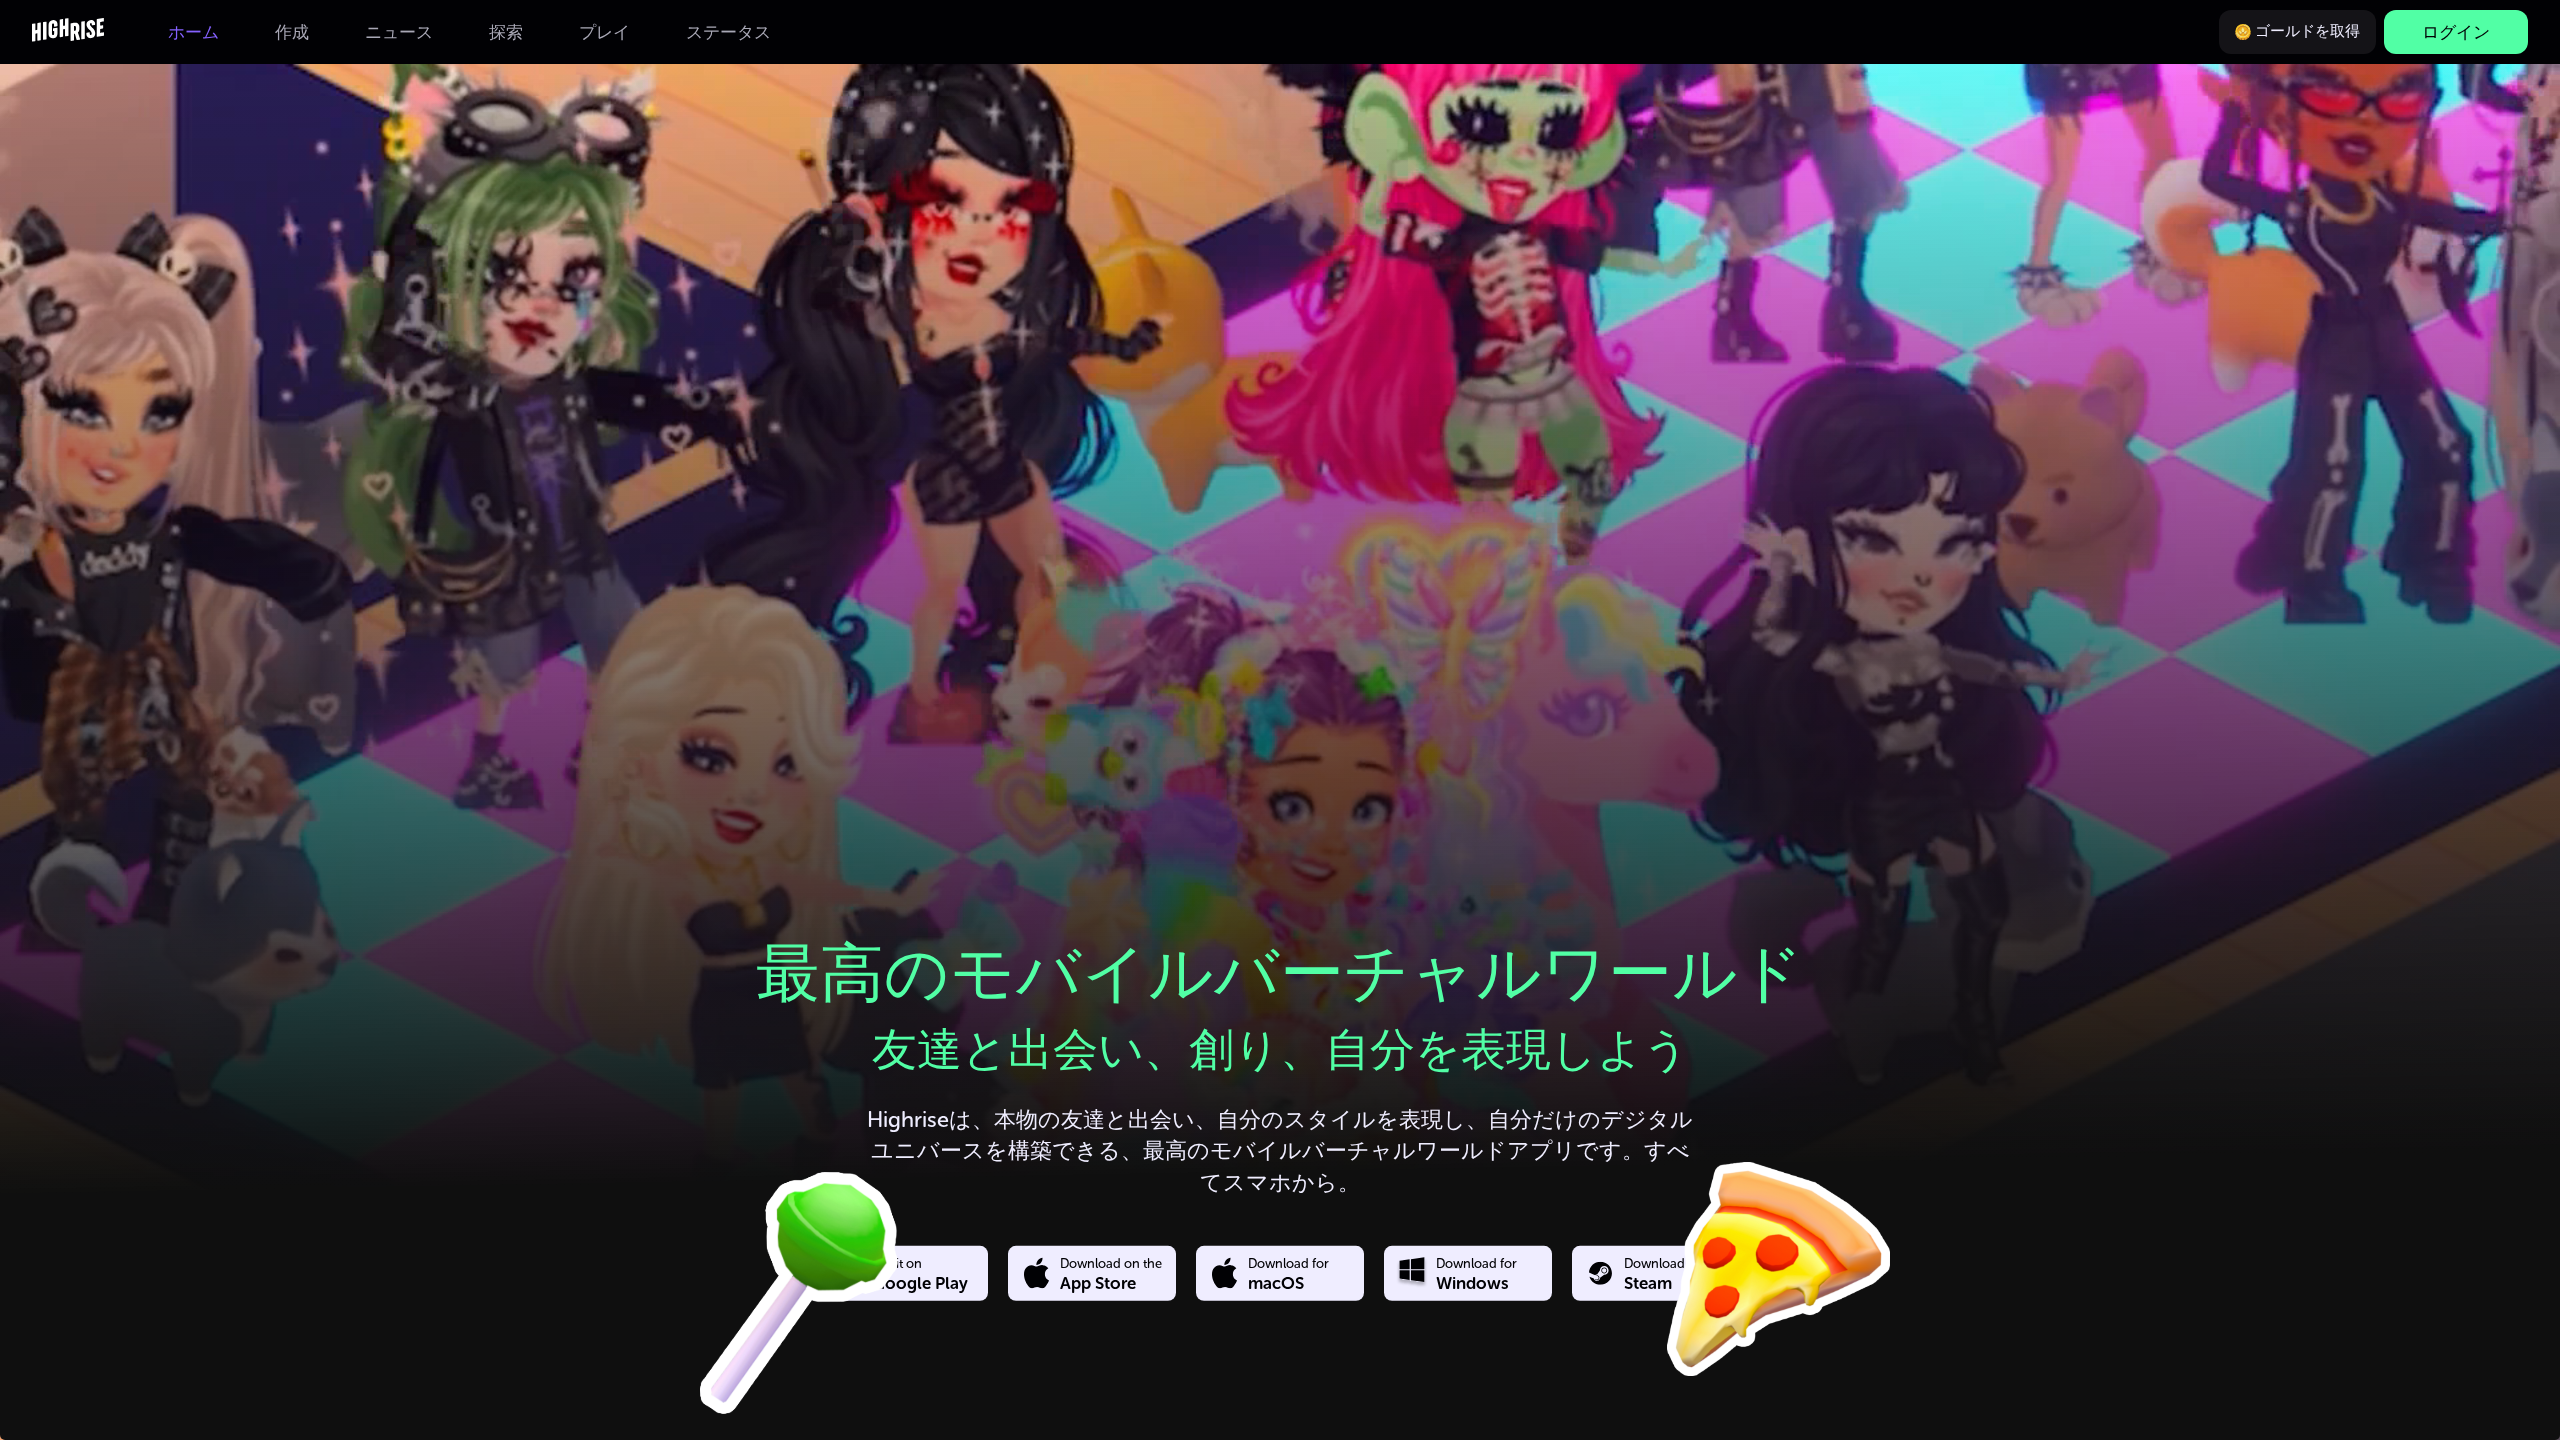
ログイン (2456, 32)
